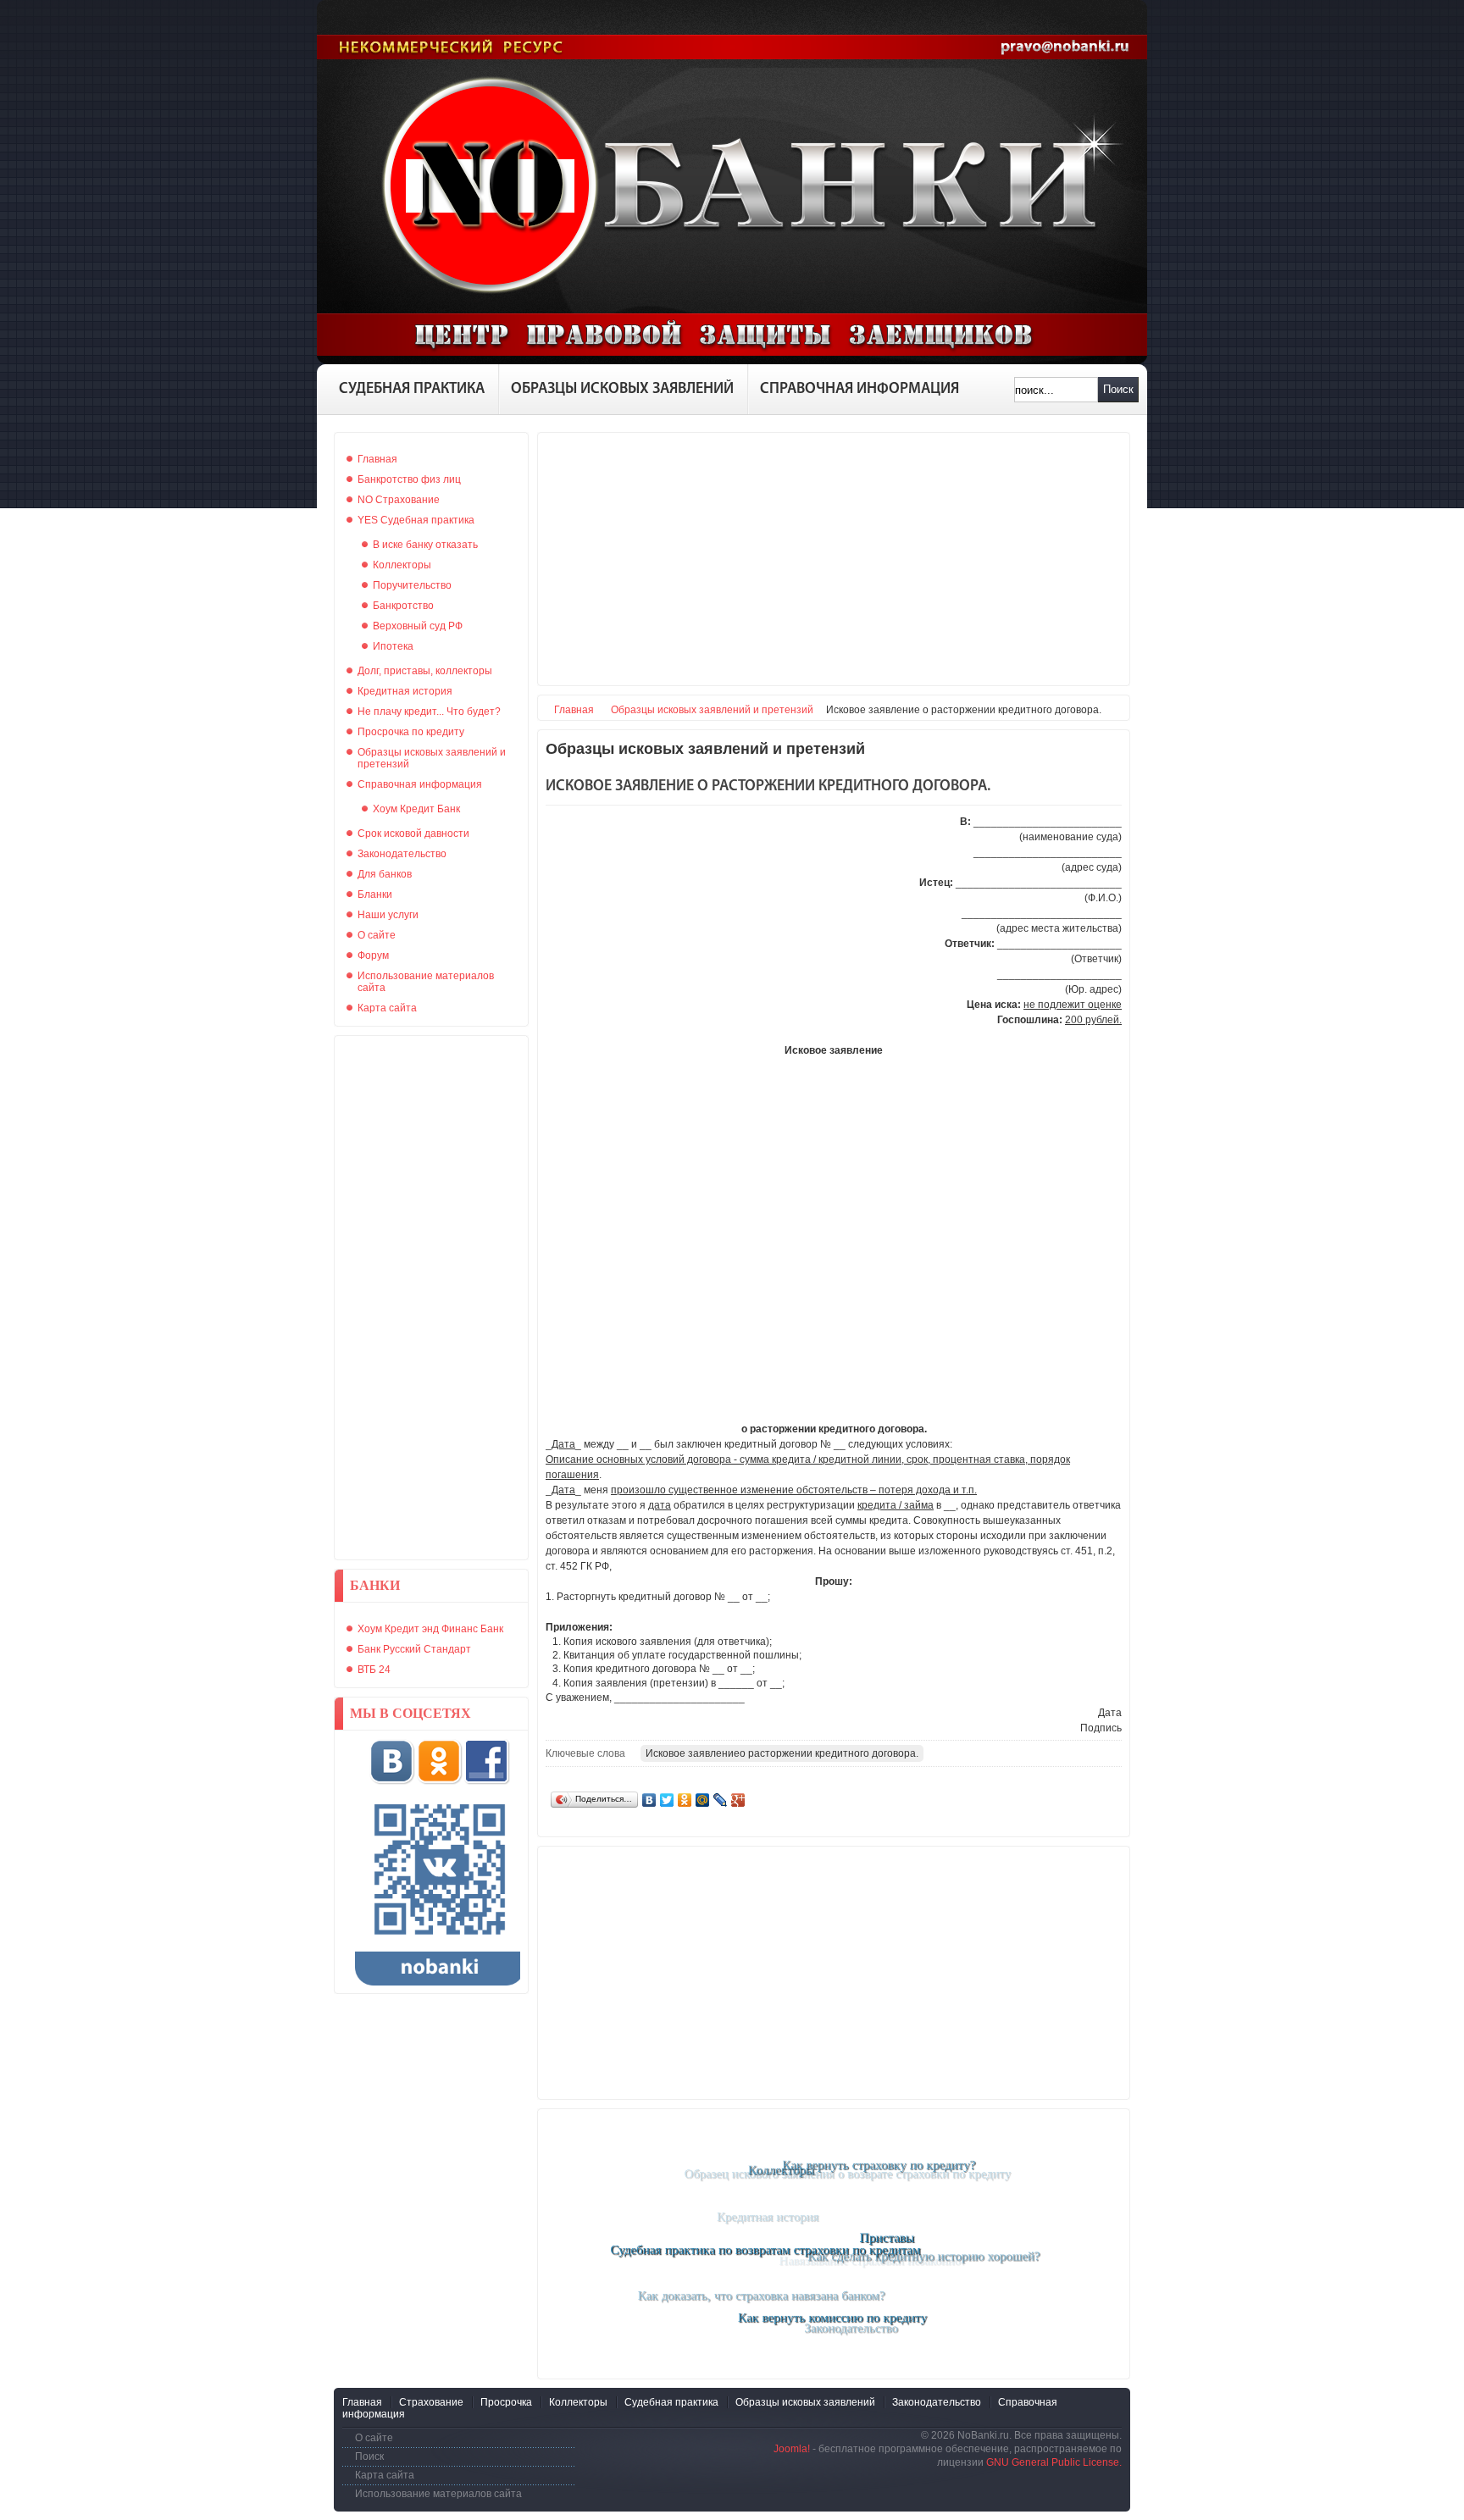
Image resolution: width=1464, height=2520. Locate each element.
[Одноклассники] (685, 1800)
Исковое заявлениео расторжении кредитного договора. (782, 1753)
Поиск (1118, 389)
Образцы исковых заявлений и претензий (712, 710)
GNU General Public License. (1054, 2462)
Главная (574, 710)
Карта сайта (385, 2475)
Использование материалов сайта (438, 2494)
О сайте (374, 2438)
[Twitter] (667, 1800)
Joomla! (792, 2449)
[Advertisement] (431, 1298)
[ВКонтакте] (649, 1800)
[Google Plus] (738, 1800)
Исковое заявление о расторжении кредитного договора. (768, 787)
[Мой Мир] (703, 1800)
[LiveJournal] (721, 1800)
